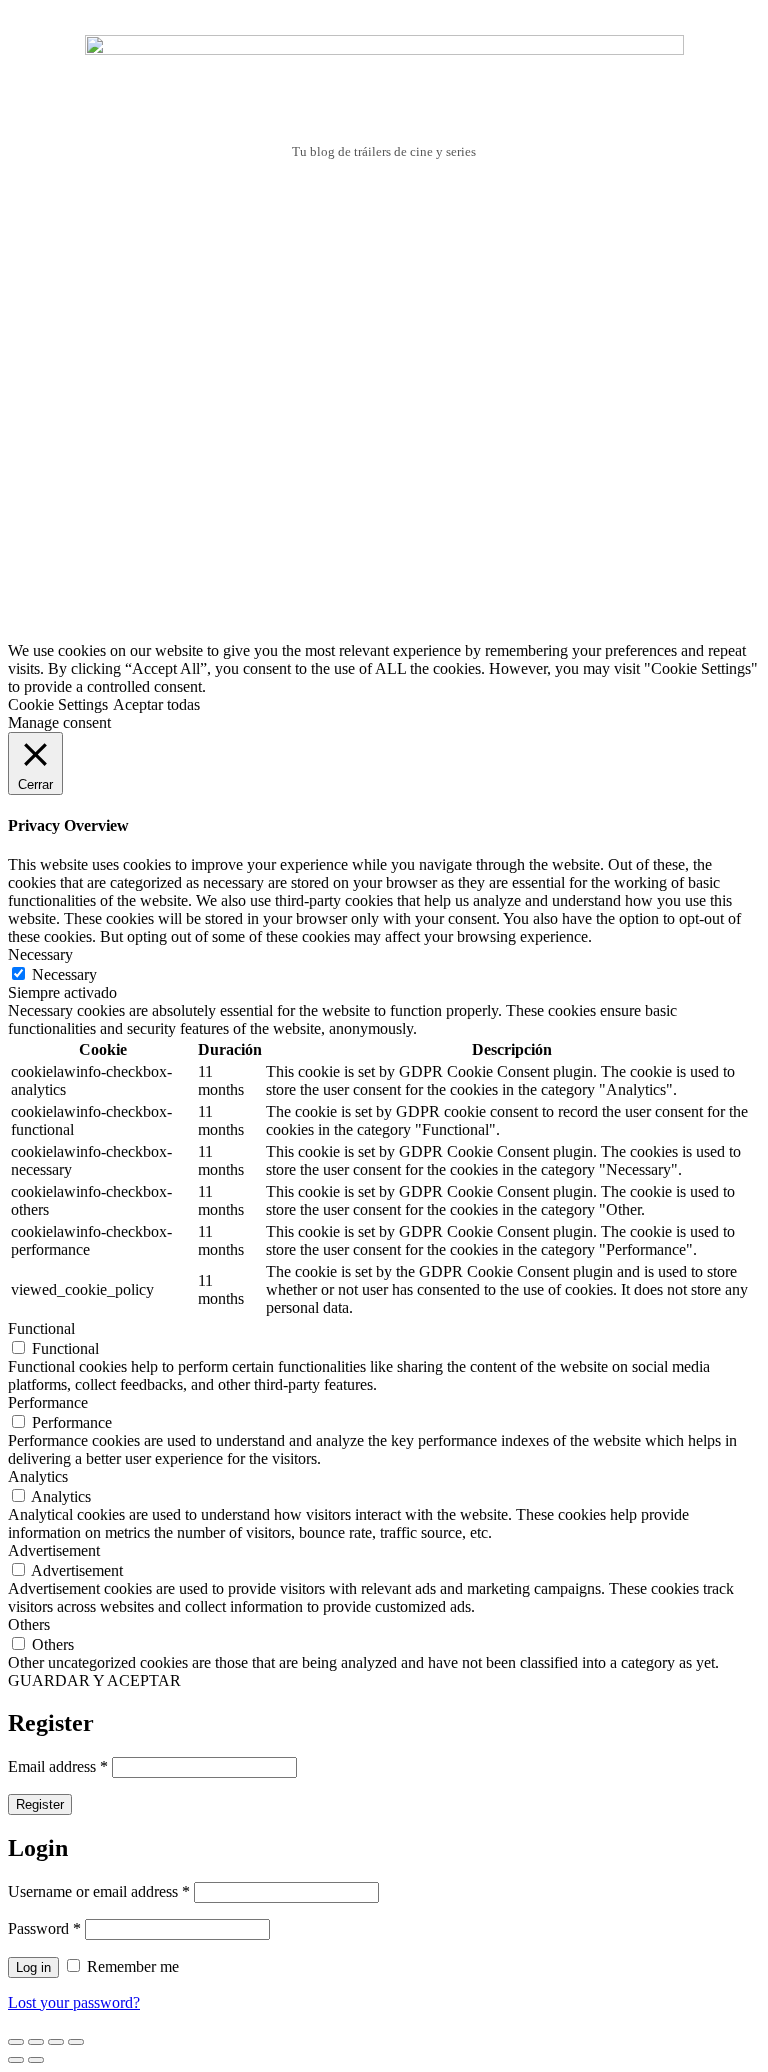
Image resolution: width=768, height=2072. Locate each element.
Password (44, 1928)
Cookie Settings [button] (58, 704)
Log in (33, 1967)
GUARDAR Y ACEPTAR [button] (94, 1680)
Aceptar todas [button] (156, 704)
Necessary (64, 974)
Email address (58, 1766)
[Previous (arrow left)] (16, 2060)
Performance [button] (48, 1402)
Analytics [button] (38, 1476)
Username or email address (99, 1891)
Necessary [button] (40, 954)
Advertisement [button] (54, 1550)
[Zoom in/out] (76, 2042)
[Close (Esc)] (16, 2042)
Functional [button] (41, 1328)
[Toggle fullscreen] (56, 2042)
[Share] (36, 2042)
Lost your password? (74, 2002)
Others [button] (29, 1624)
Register (40, 1804)
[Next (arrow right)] (36, 2060)
